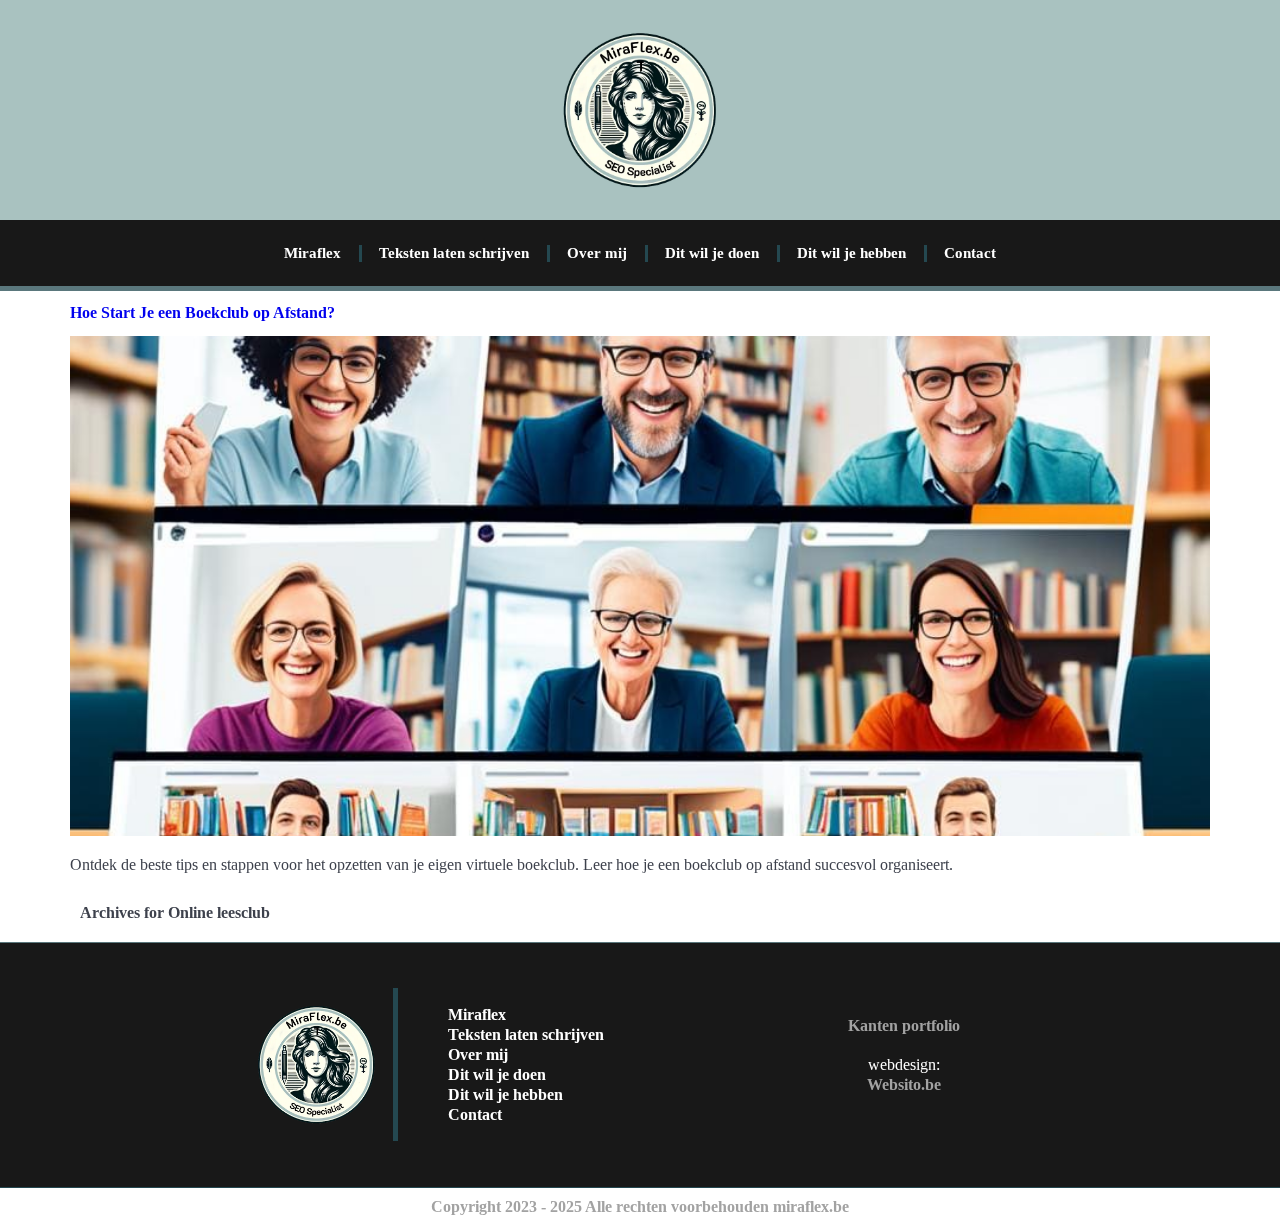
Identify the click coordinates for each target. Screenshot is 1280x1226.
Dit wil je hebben (851, 253)
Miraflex (312, 253)
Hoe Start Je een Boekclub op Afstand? (202, 312)
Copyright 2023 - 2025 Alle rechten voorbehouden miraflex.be (640, 1206)
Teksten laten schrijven (454, 253)
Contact (970, 253)
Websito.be (904, 1084)
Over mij (597, 253)
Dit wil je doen (712, 253)
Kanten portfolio (904, 1025)
